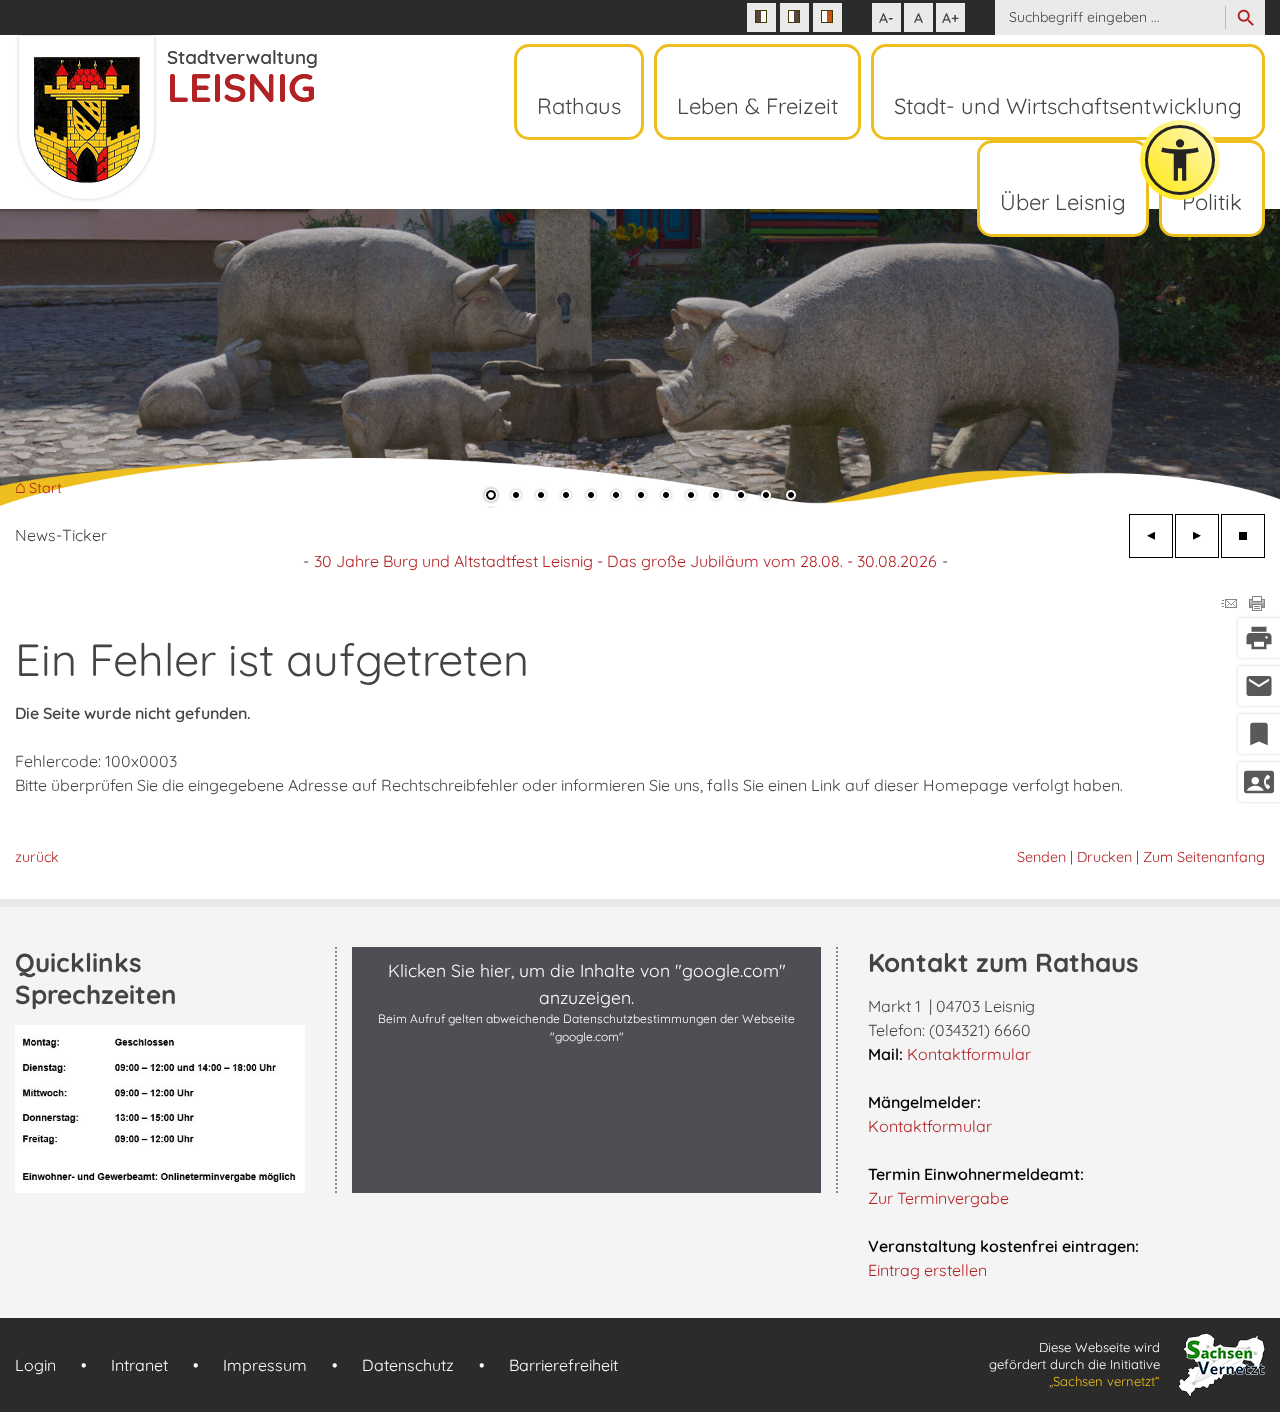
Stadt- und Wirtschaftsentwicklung (1068, 106)
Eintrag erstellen (927, 1270)
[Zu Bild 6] (616, 497)
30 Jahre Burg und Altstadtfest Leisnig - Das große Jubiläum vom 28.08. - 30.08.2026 (625, 561)
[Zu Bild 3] (541, 497)
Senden (1041, 857)
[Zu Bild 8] (666, 497)
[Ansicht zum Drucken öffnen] (1257, 605)
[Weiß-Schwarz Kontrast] (794, 17)
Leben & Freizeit (757, 106)
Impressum (265, 1365)
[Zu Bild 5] (591, 497)
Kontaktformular (969, 1054)
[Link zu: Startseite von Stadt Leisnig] (166, 118)
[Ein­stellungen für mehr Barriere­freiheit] (1180, 160)
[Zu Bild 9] (691, 497)
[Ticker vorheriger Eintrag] (1151, 536)
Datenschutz (408, 1365)
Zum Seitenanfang (1204, 857)
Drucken (1104, 857)
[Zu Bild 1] (491, 497)
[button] (80, 359)
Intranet (139, 1365)
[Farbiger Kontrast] (827, 17)
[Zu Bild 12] (766, 497)
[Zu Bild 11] (741, 497)
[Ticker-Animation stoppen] (1243, 536)
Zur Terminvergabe (938, 1198)
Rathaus (579, 106)
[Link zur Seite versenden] (1229, 605)
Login (35, 1365)
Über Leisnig (1063, 202)
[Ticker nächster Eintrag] (1197, 536)
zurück (37, 857)
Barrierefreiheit (563, 1365)
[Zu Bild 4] (566, 497)
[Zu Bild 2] (516, 497)
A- (886, 18)
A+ (950, 18)
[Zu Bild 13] (791, 497)
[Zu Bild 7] (641, 497)
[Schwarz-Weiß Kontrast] (761, 17)
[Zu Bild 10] (716, 497)
